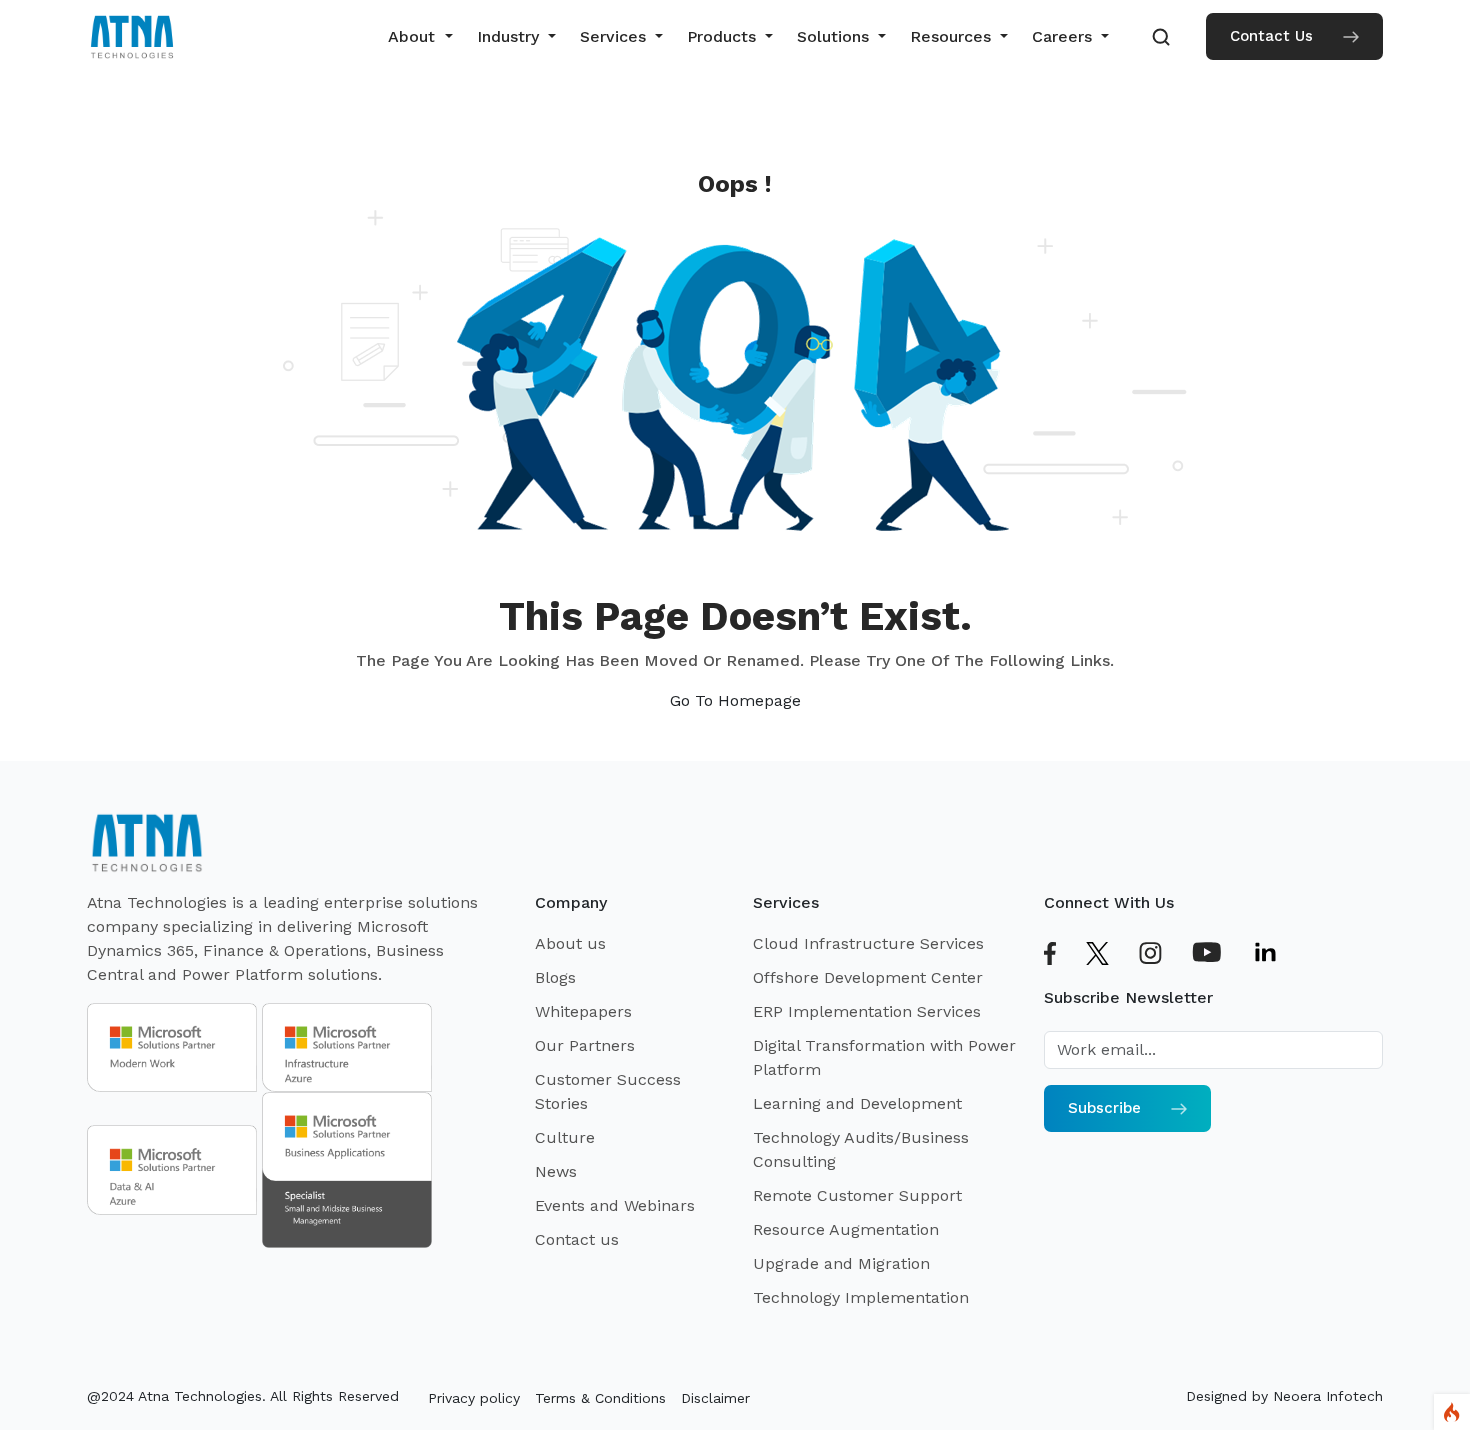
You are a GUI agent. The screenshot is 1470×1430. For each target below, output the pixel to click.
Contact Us (1271, 36)
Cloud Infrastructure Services (868, 943)
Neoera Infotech (1328, 1396)
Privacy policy (474, 1398)
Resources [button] (953, 36)
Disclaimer (715, 1398)
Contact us (577, 1239)
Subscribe (1104, 1108)
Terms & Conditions (600, 1398)
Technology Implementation (861, 1297)
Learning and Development (857, 1103)
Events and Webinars (615, 1205)
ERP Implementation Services (867, 1011)
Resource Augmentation (846, 1229)
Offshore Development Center (868, 977)
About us (570, 943)
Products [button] (724, 36)
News (556, 1171)
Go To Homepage (735, 700)
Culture (565, 1137)
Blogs (555, 977)
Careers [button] (1064, 36)
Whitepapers (583, 1011)
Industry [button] (510, 36)
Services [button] (615, 36)
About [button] (414, 36)
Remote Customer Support (857, 1195)
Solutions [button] (835, 36)
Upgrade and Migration (841, 1263)
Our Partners (585, 1045)
